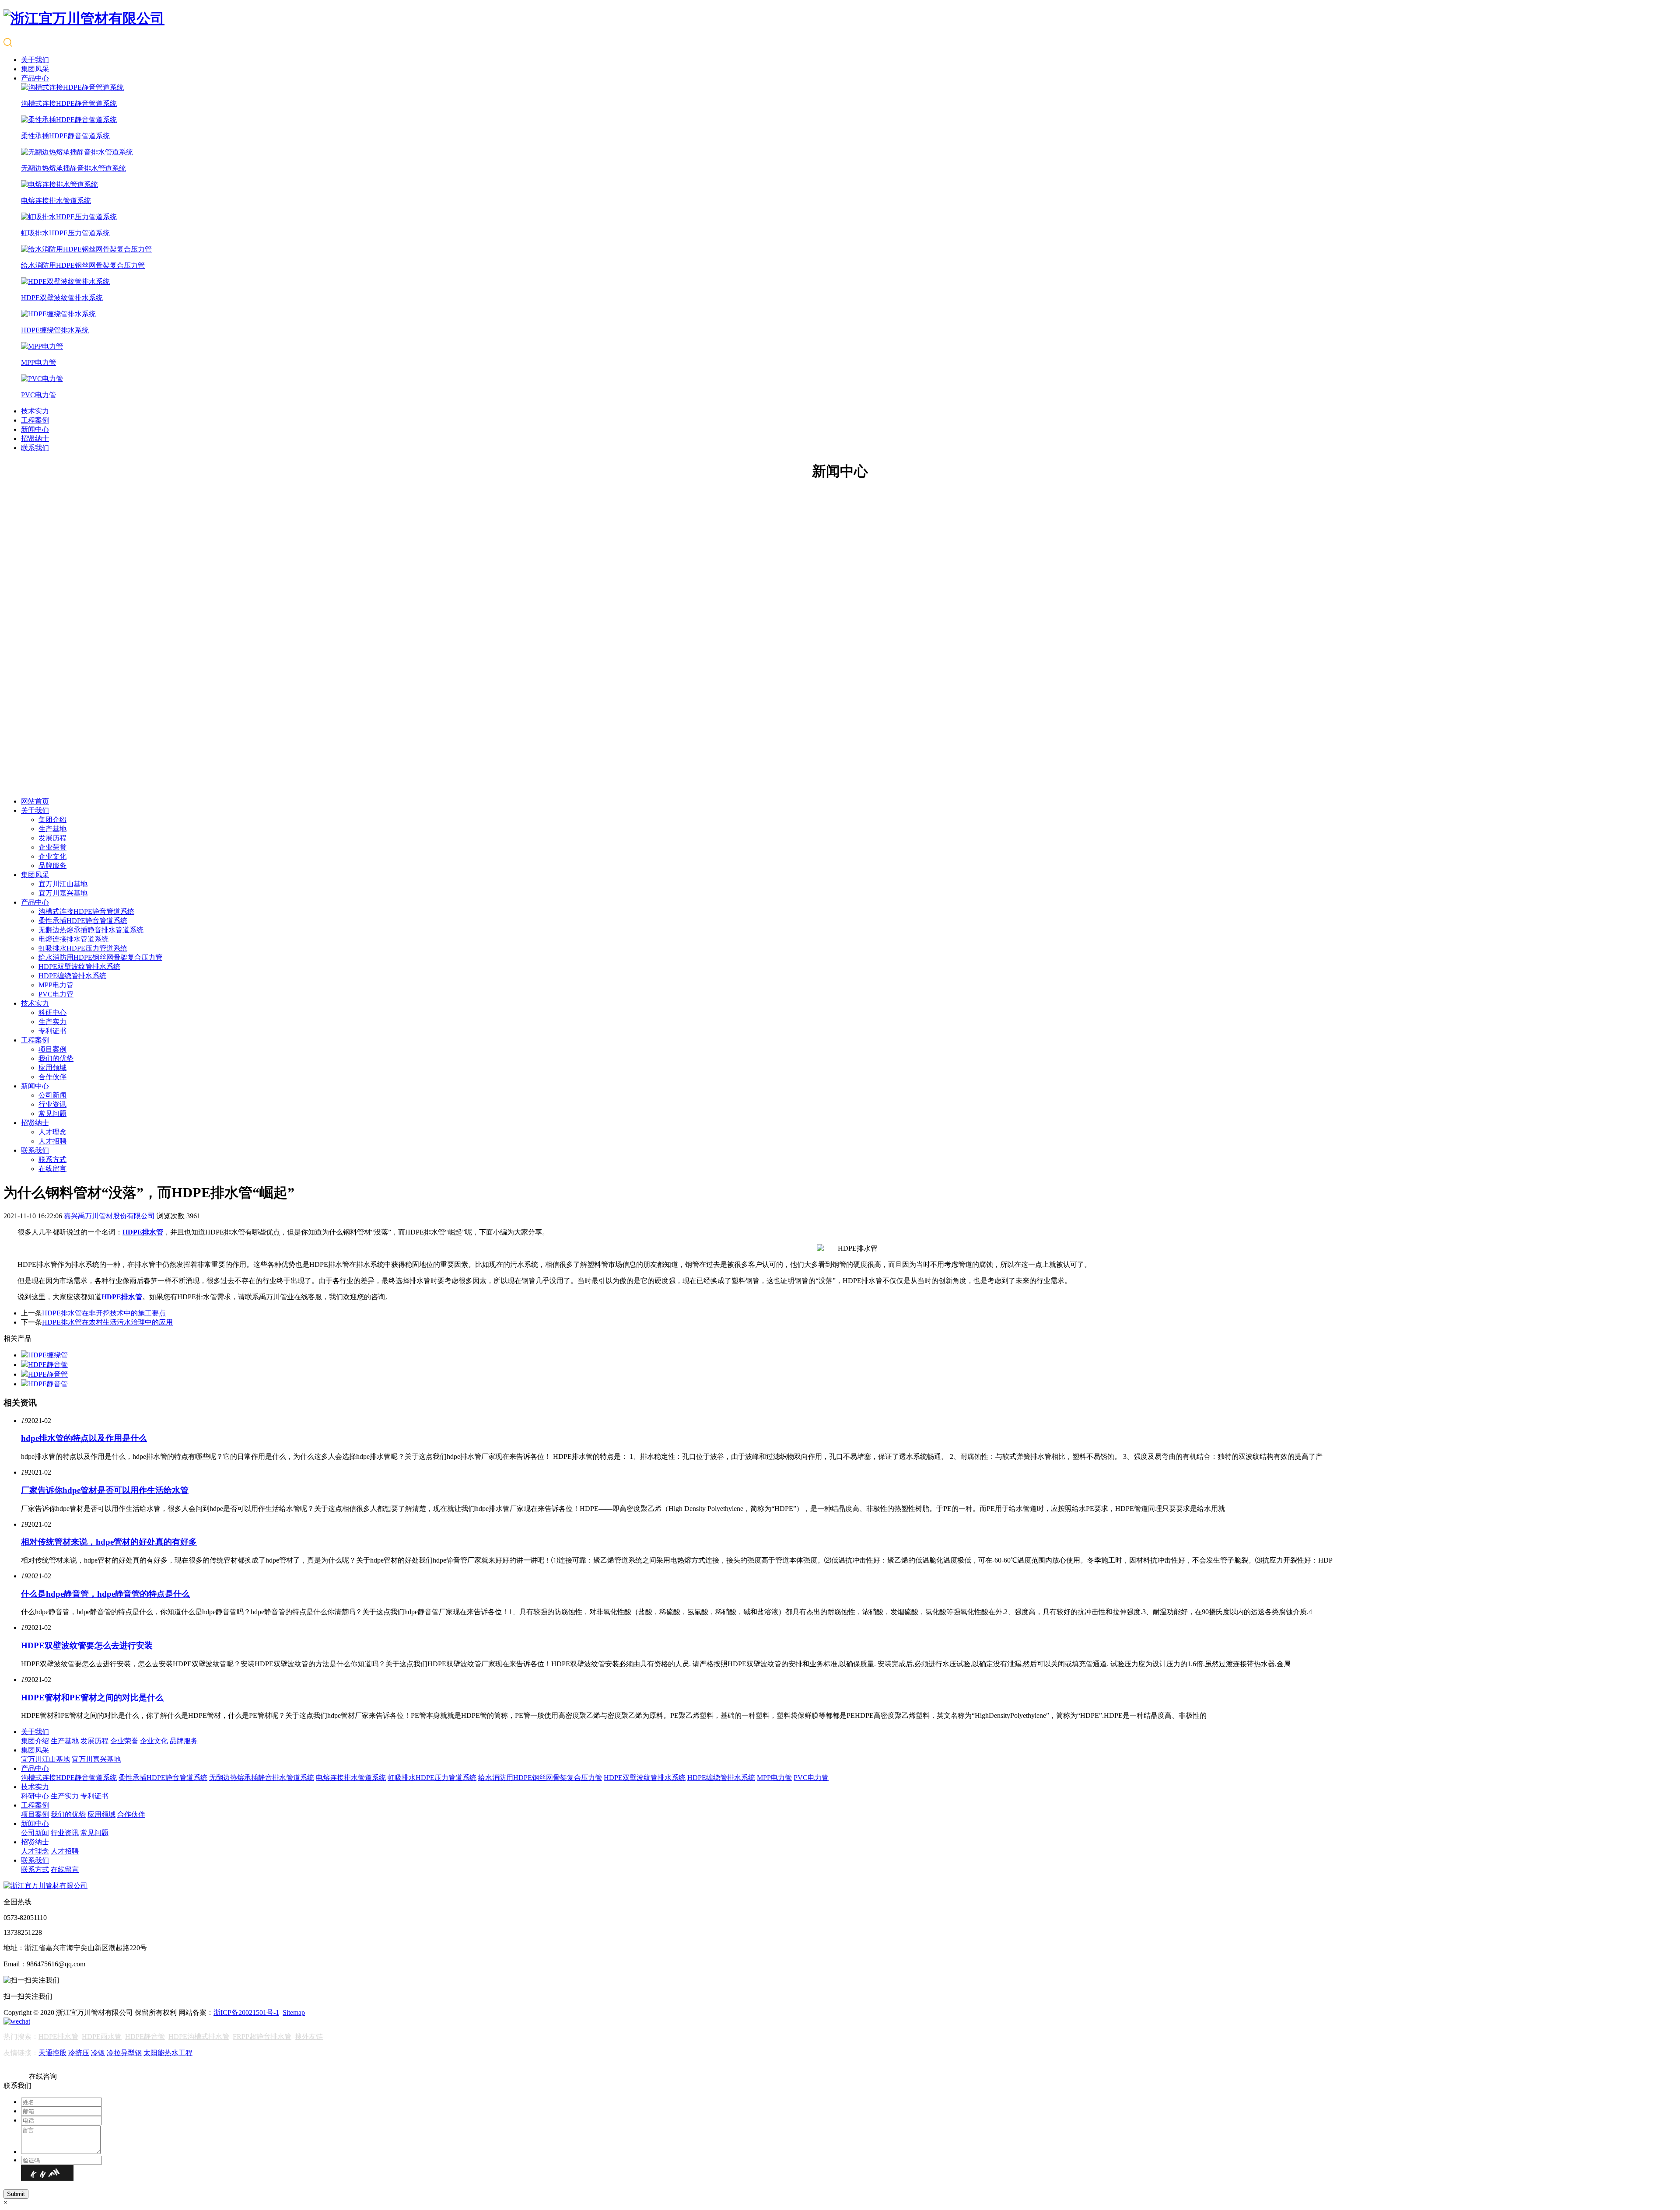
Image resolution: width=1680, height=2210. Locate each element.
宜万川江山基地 (63, 884)
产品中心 (35, 78)
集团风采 (35, 69)
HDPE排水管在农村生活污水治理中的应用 (107, 1322)
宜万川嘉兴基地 (63, 893)
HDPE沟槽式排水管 (199, 2037)
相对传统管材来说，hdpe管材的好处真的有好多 (109, 1542)
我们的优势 (56, 1058)
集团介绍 (52, 820)
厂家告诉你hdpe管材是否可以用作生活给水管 (105, 1490)
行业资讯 (52, 1104)
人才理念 (52, 1132)
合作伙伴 (52, 1077)
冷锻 (98, 2053)
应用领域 (52, 1068)
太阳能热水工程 (168, 2053)
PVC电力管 (56, 994)
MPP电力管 (56, 985)
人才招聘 (52, 1141)
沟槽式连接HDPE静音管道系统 (86, 911)
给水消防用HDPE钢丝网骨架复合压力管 (100, 957)
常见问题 (52, 1114)
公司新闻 (52, 1095)
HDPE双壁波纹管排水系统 (79, 967)
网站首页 (35, 801)
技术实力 (35, 411)
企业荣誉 (52, 847)
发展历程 (52, 838)
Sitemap (294, 2012)
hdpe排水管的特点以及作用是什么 (84, 1438)
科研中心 (52, 1012)
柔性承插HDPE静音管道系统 (83, 921)
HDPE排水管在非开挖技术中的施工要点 (104, 1313)
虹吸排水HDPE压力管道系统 (83, 948)
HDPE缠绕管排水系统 (72, 976)
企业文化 (52, 856)
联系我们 (35, 448)
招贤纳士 (35, 439)
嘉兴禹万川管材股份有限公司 (109, 1216)
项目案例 (52, 1049)
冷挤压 (79, 2053)
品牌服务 (52, 865)
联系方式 (52, 1159)
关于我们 (35, 60)
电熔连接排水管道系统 (73, 939)
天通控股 (52, 2053)
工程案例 (35, 420)
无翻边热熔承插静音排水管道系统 (91, 930)
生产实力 (52, 1022)
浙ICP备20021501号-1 (246, 2012)
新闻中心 (35, 429)
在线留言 (52, 1169)
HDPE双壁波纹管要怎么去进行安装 (87, 1645)
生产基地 (52, 829)
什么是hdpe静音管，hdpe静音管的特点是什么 (105, 1594)
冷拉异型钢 (124, 2053)
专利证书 (52, 1031)
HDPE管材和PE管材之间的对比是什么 (92, 1698)
